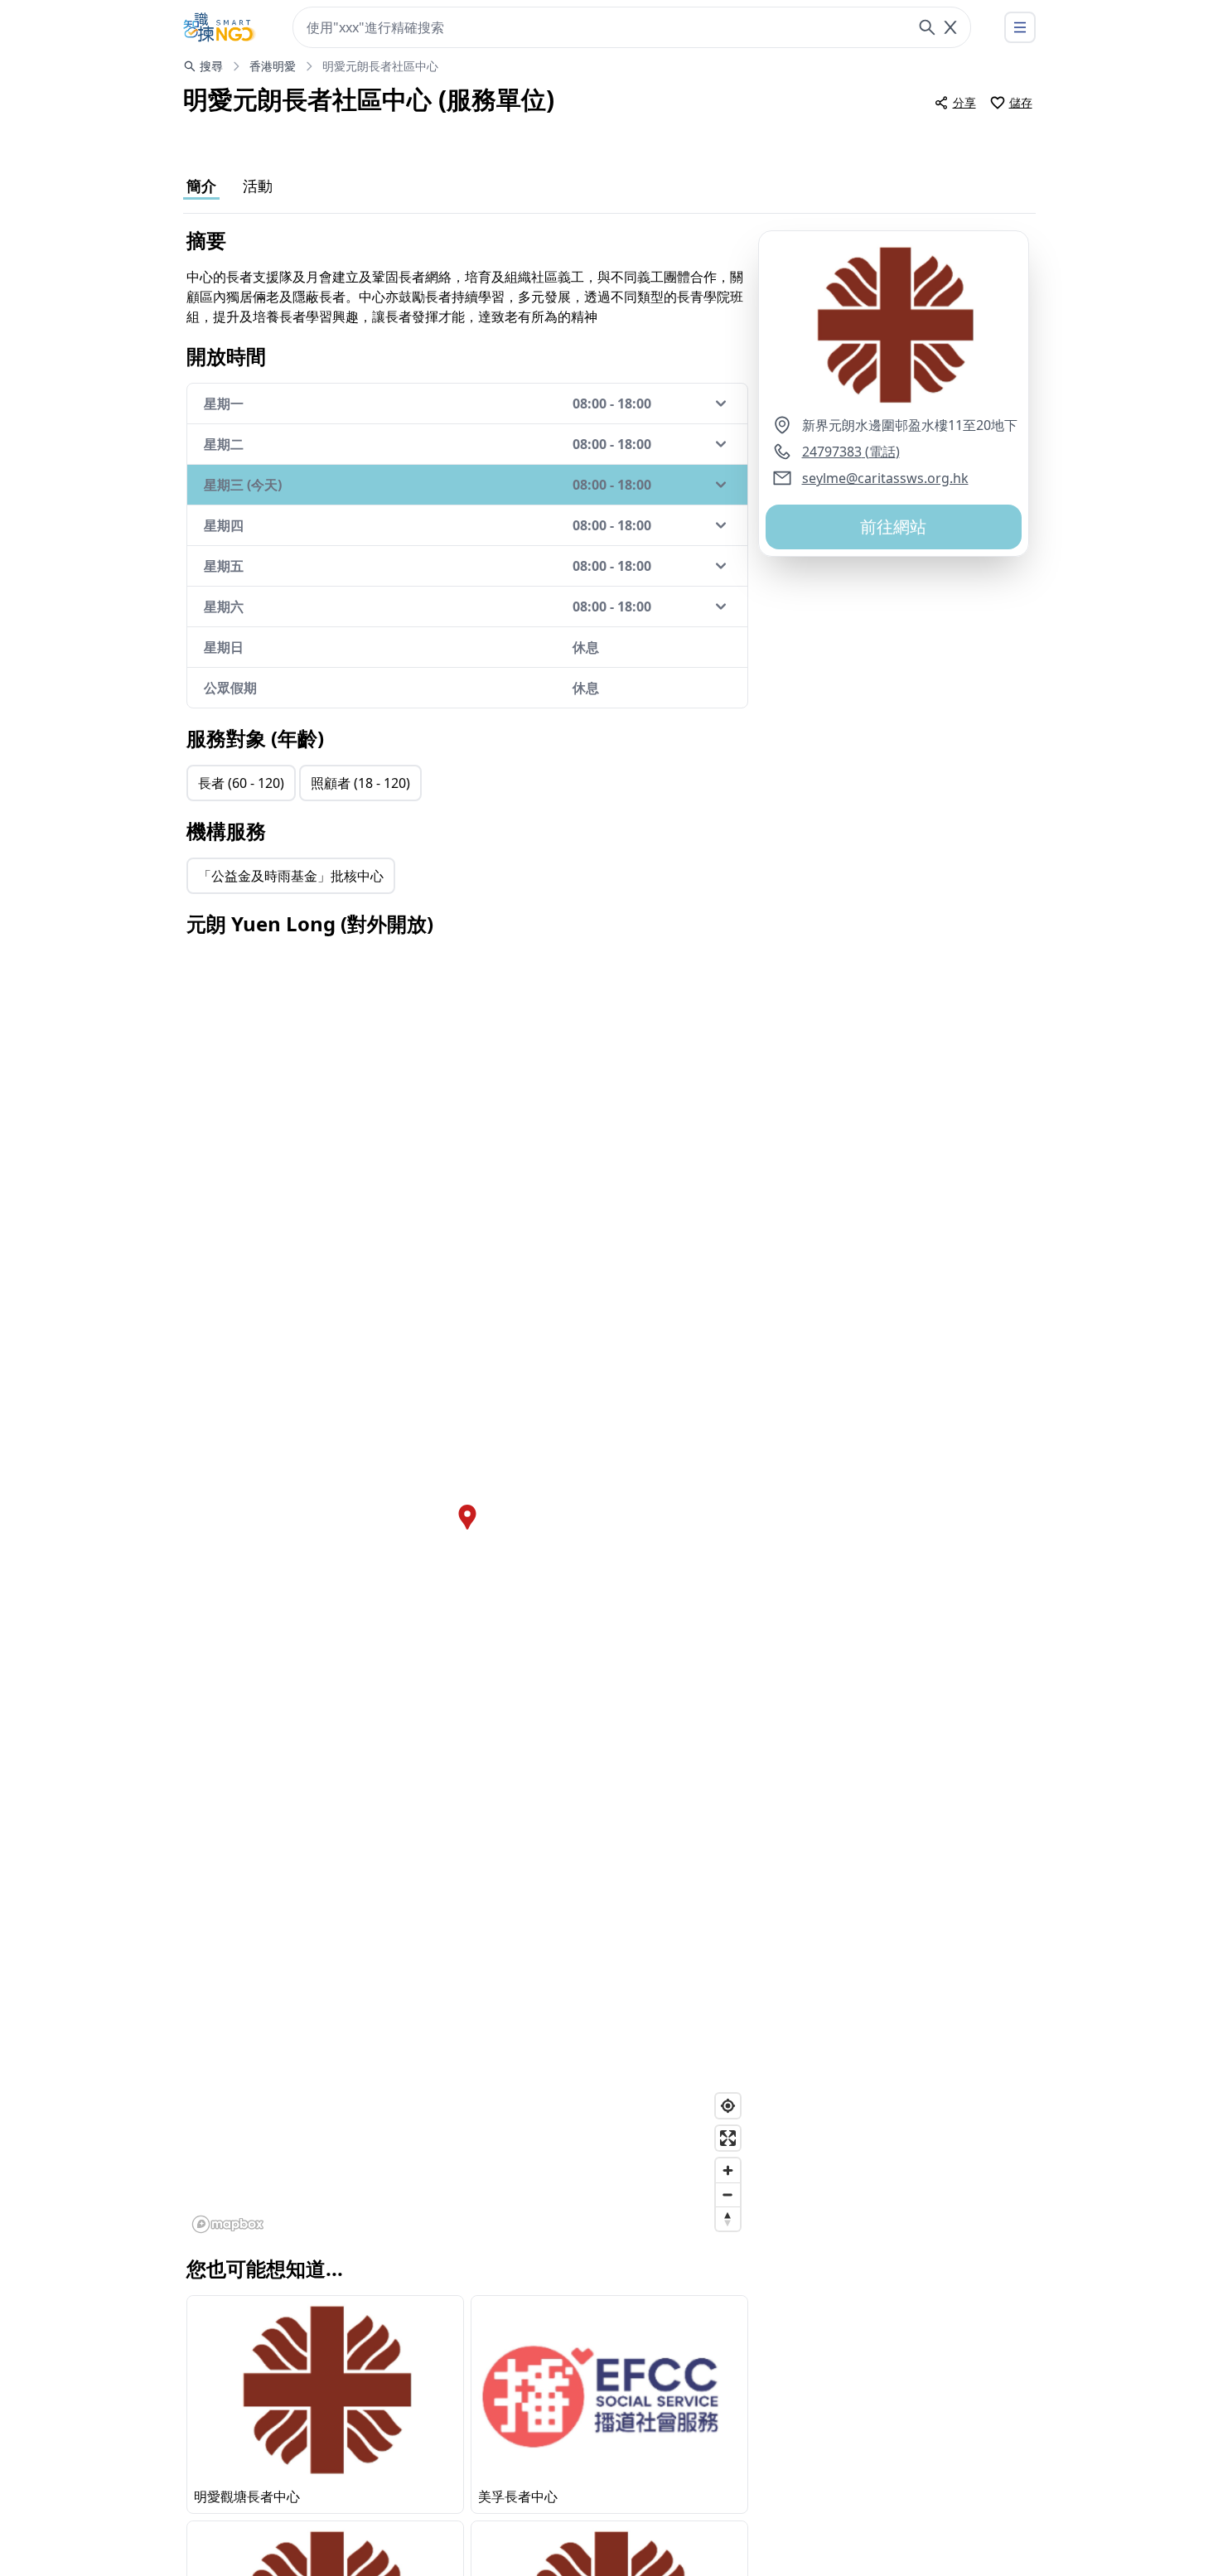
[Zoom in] (728, 2170)
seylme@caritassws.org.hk (885, 478)
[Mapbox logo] (228, 2224)
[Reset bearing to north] (728, 2218)
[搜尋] (927, 27)
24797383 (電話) (851, 452)
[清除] (950, 27)
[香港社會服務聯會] (220, 27)
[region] (467, 1595)
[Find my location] (728, 2106)
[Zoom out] (728, 2194)
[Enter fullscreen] (728, 2138)
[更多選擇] (1020, 27)
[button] (894, 323)
